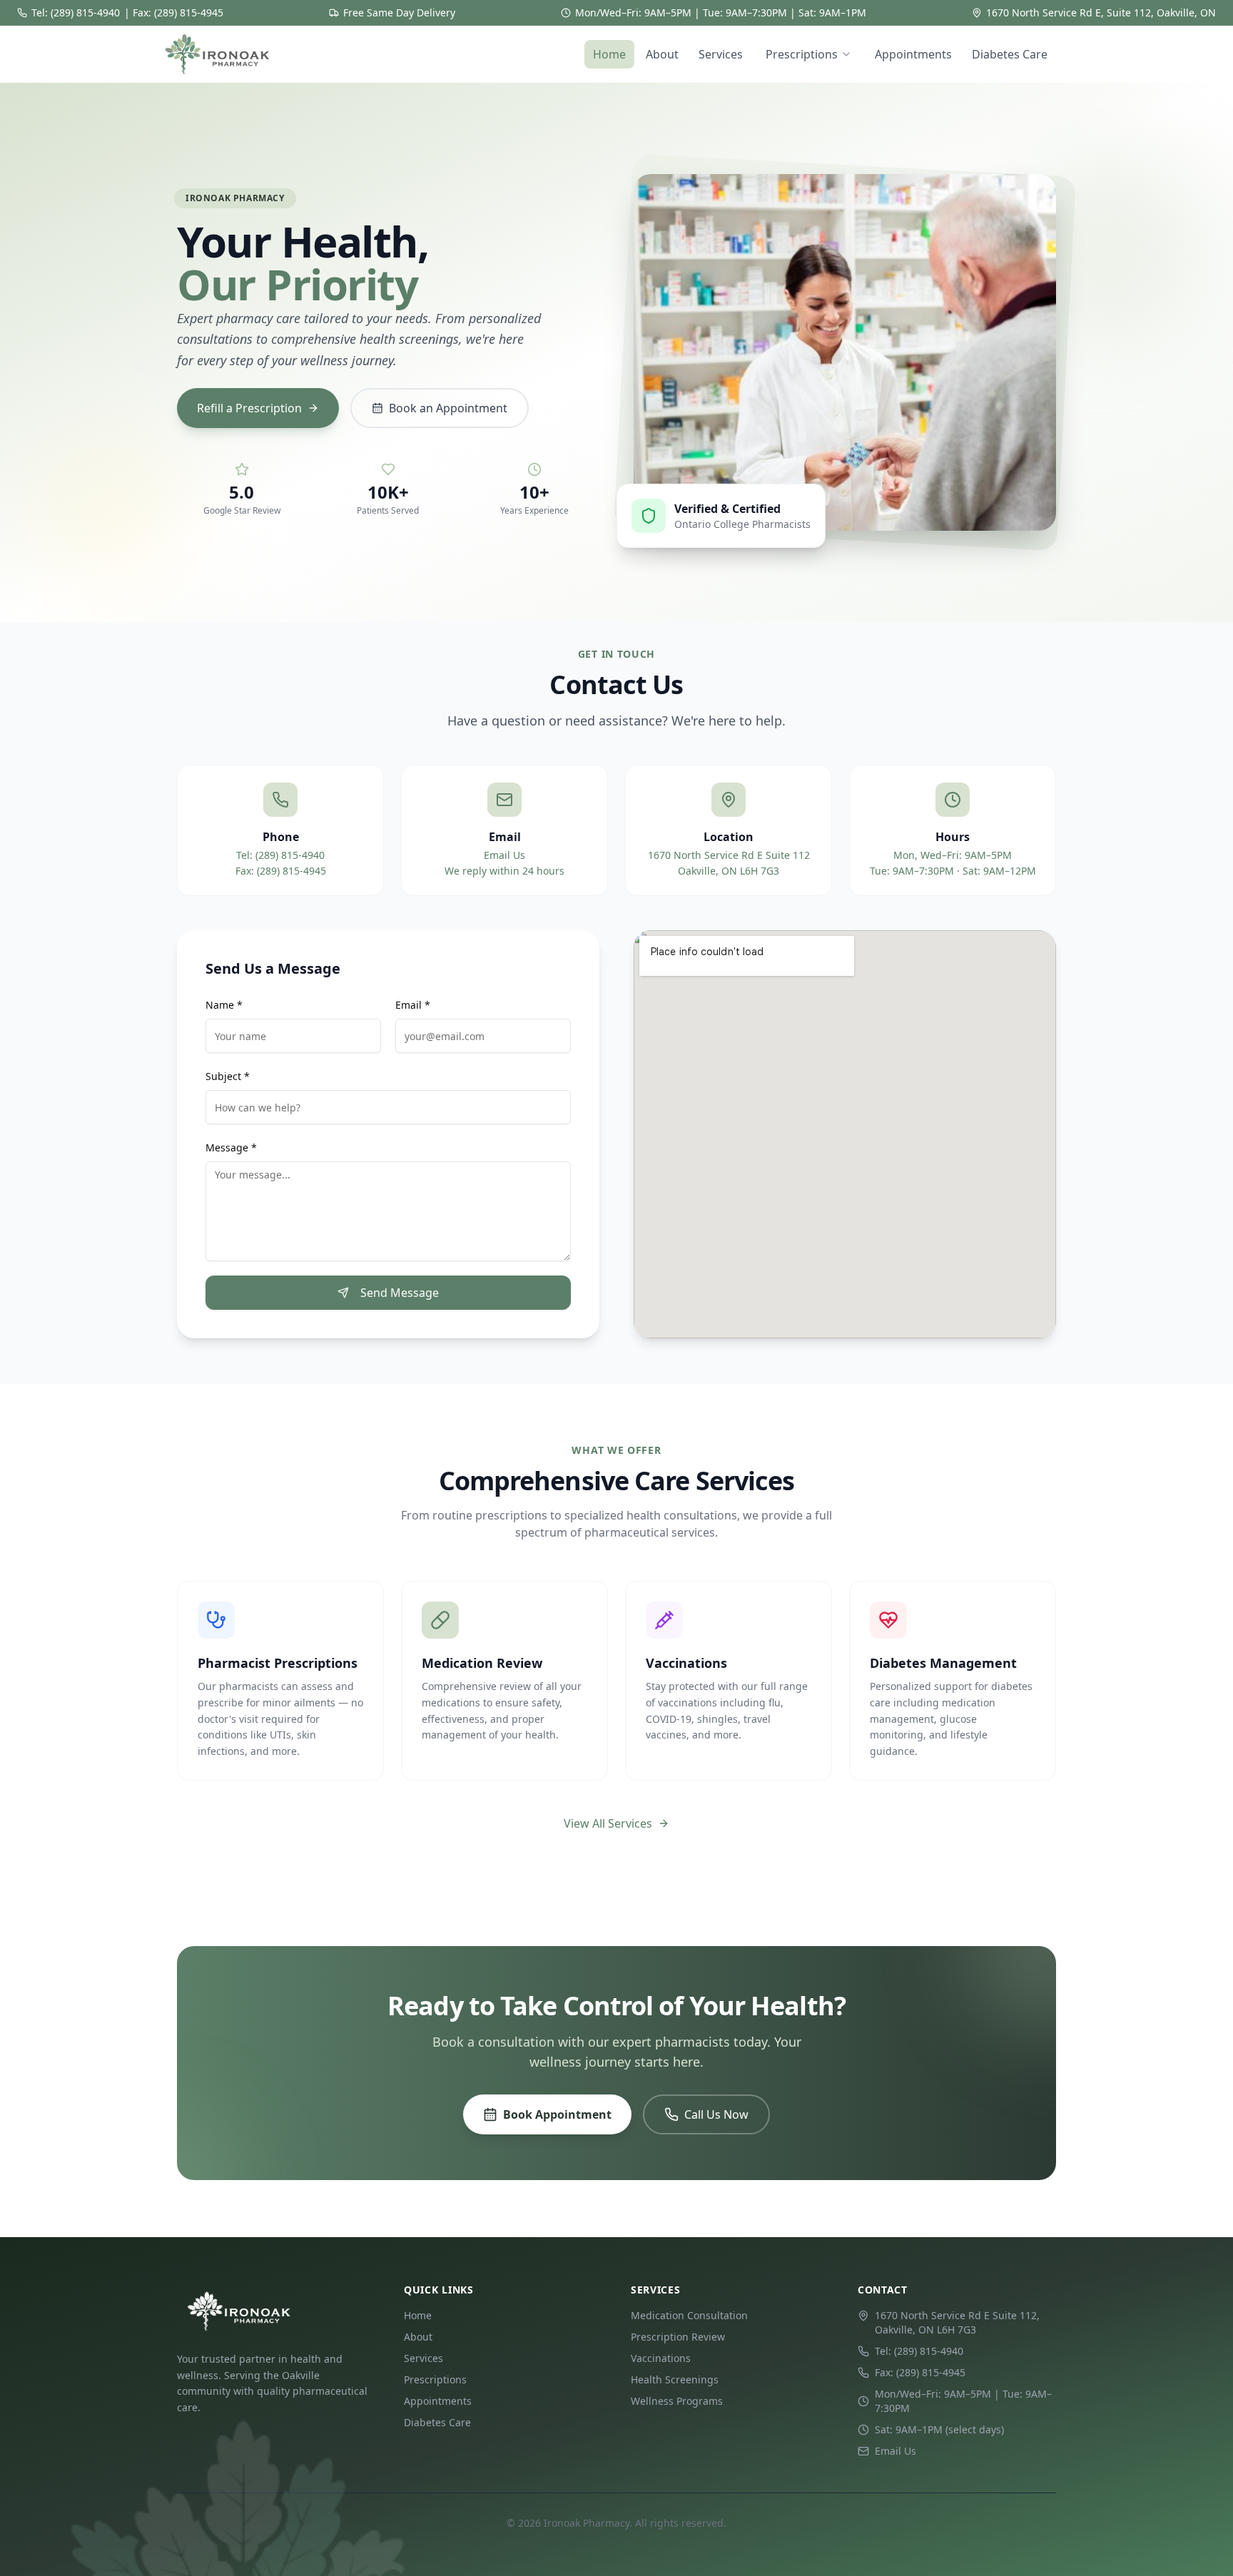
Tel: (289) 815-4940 (76, 12)
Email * (413, 1005)
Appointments (913, 54)
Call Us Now (716, 2114)
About (662, 54)
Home (609, 54)
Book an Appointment (448, 408)
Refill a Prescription (249, 408)
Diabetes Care (1010, 54)
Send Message (400, 1293)
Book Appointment (557, 2114)
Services (721, 54)
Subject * (228, 1076)
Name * (224, 1005)
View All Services (608, 1823)
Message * (231, 1147)
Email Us (504, 855)
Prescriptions (802, 54)
